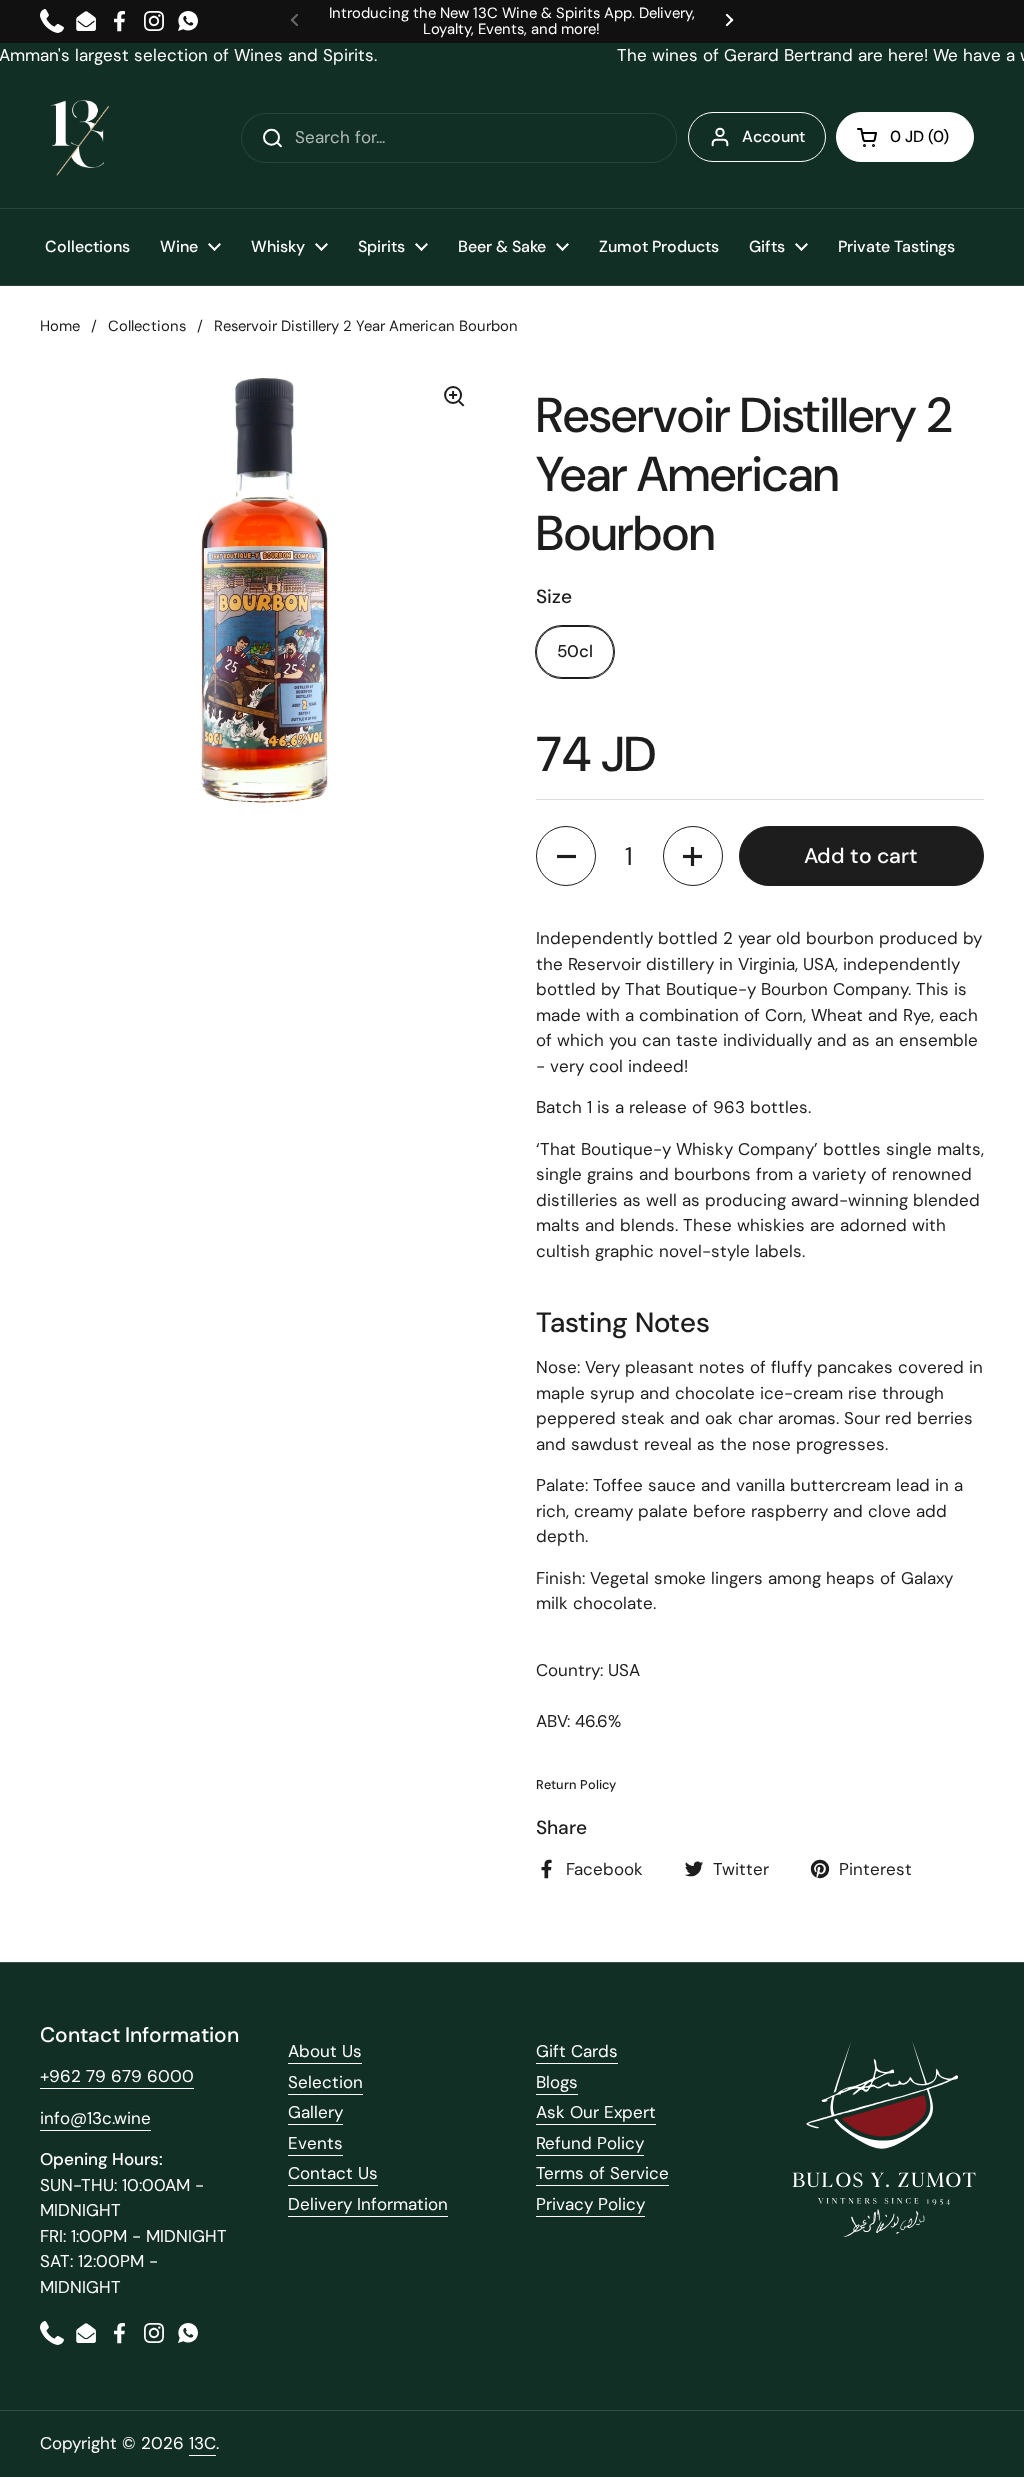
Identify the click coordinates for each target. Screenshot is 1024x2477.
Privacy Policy (590, 2204)
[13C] (80, 138)
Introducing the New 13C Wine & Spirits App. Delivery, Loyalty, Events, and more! (512, 21)
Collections (147, 326)
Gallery (315, 2112)
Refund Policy (590, 2143)
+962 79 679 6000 (117, 2076)
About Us (325, 2051)
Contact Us (333, 2173)
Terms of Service (602, 2173)
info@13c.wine (95, 2118)
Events (315, 2143)
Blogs (557, 2082)
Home (60, 326)
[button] (905, 137)
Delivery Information (368, 2204)
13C (202, 2443)
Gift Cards (577, 2051)
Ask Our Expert (596, 2112)
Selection (325, 2082)
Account (773, 136)
